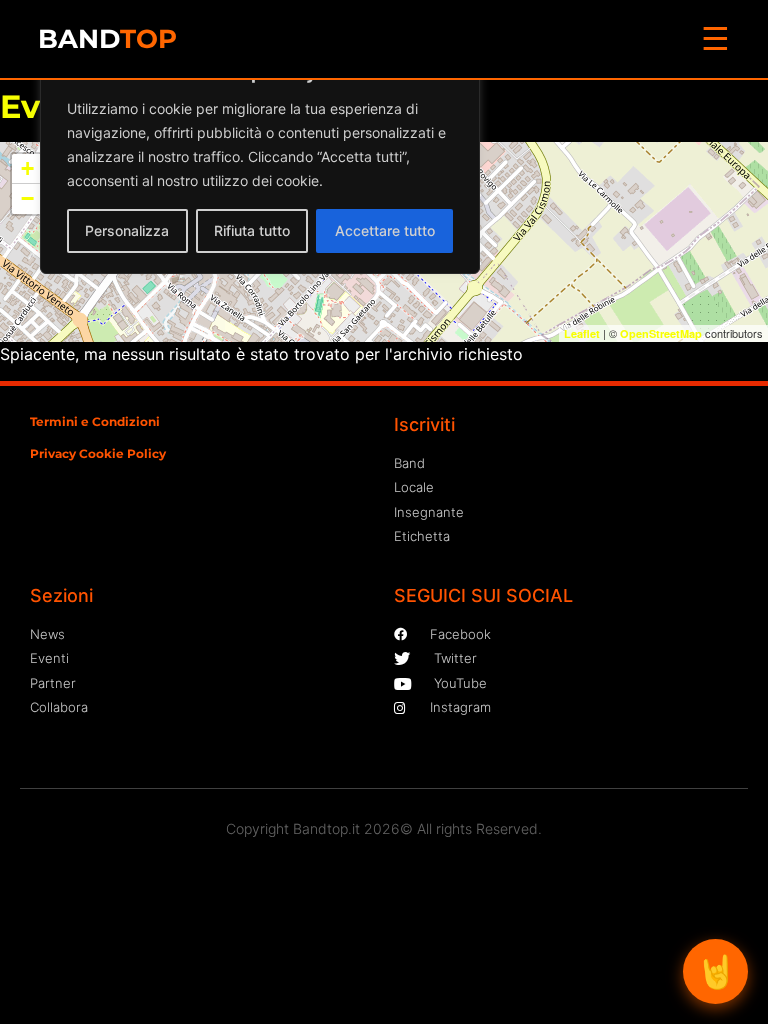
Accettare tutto (385, 230)
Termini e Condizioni (95, 421)
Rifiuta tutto (252, 230)
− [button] (27, 198)
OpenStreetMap (661, 333)
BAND (107, 39)
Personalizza (127, 230)
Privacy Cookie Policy (98, 453)
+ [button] (27, 168)
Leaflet (582, 333)
